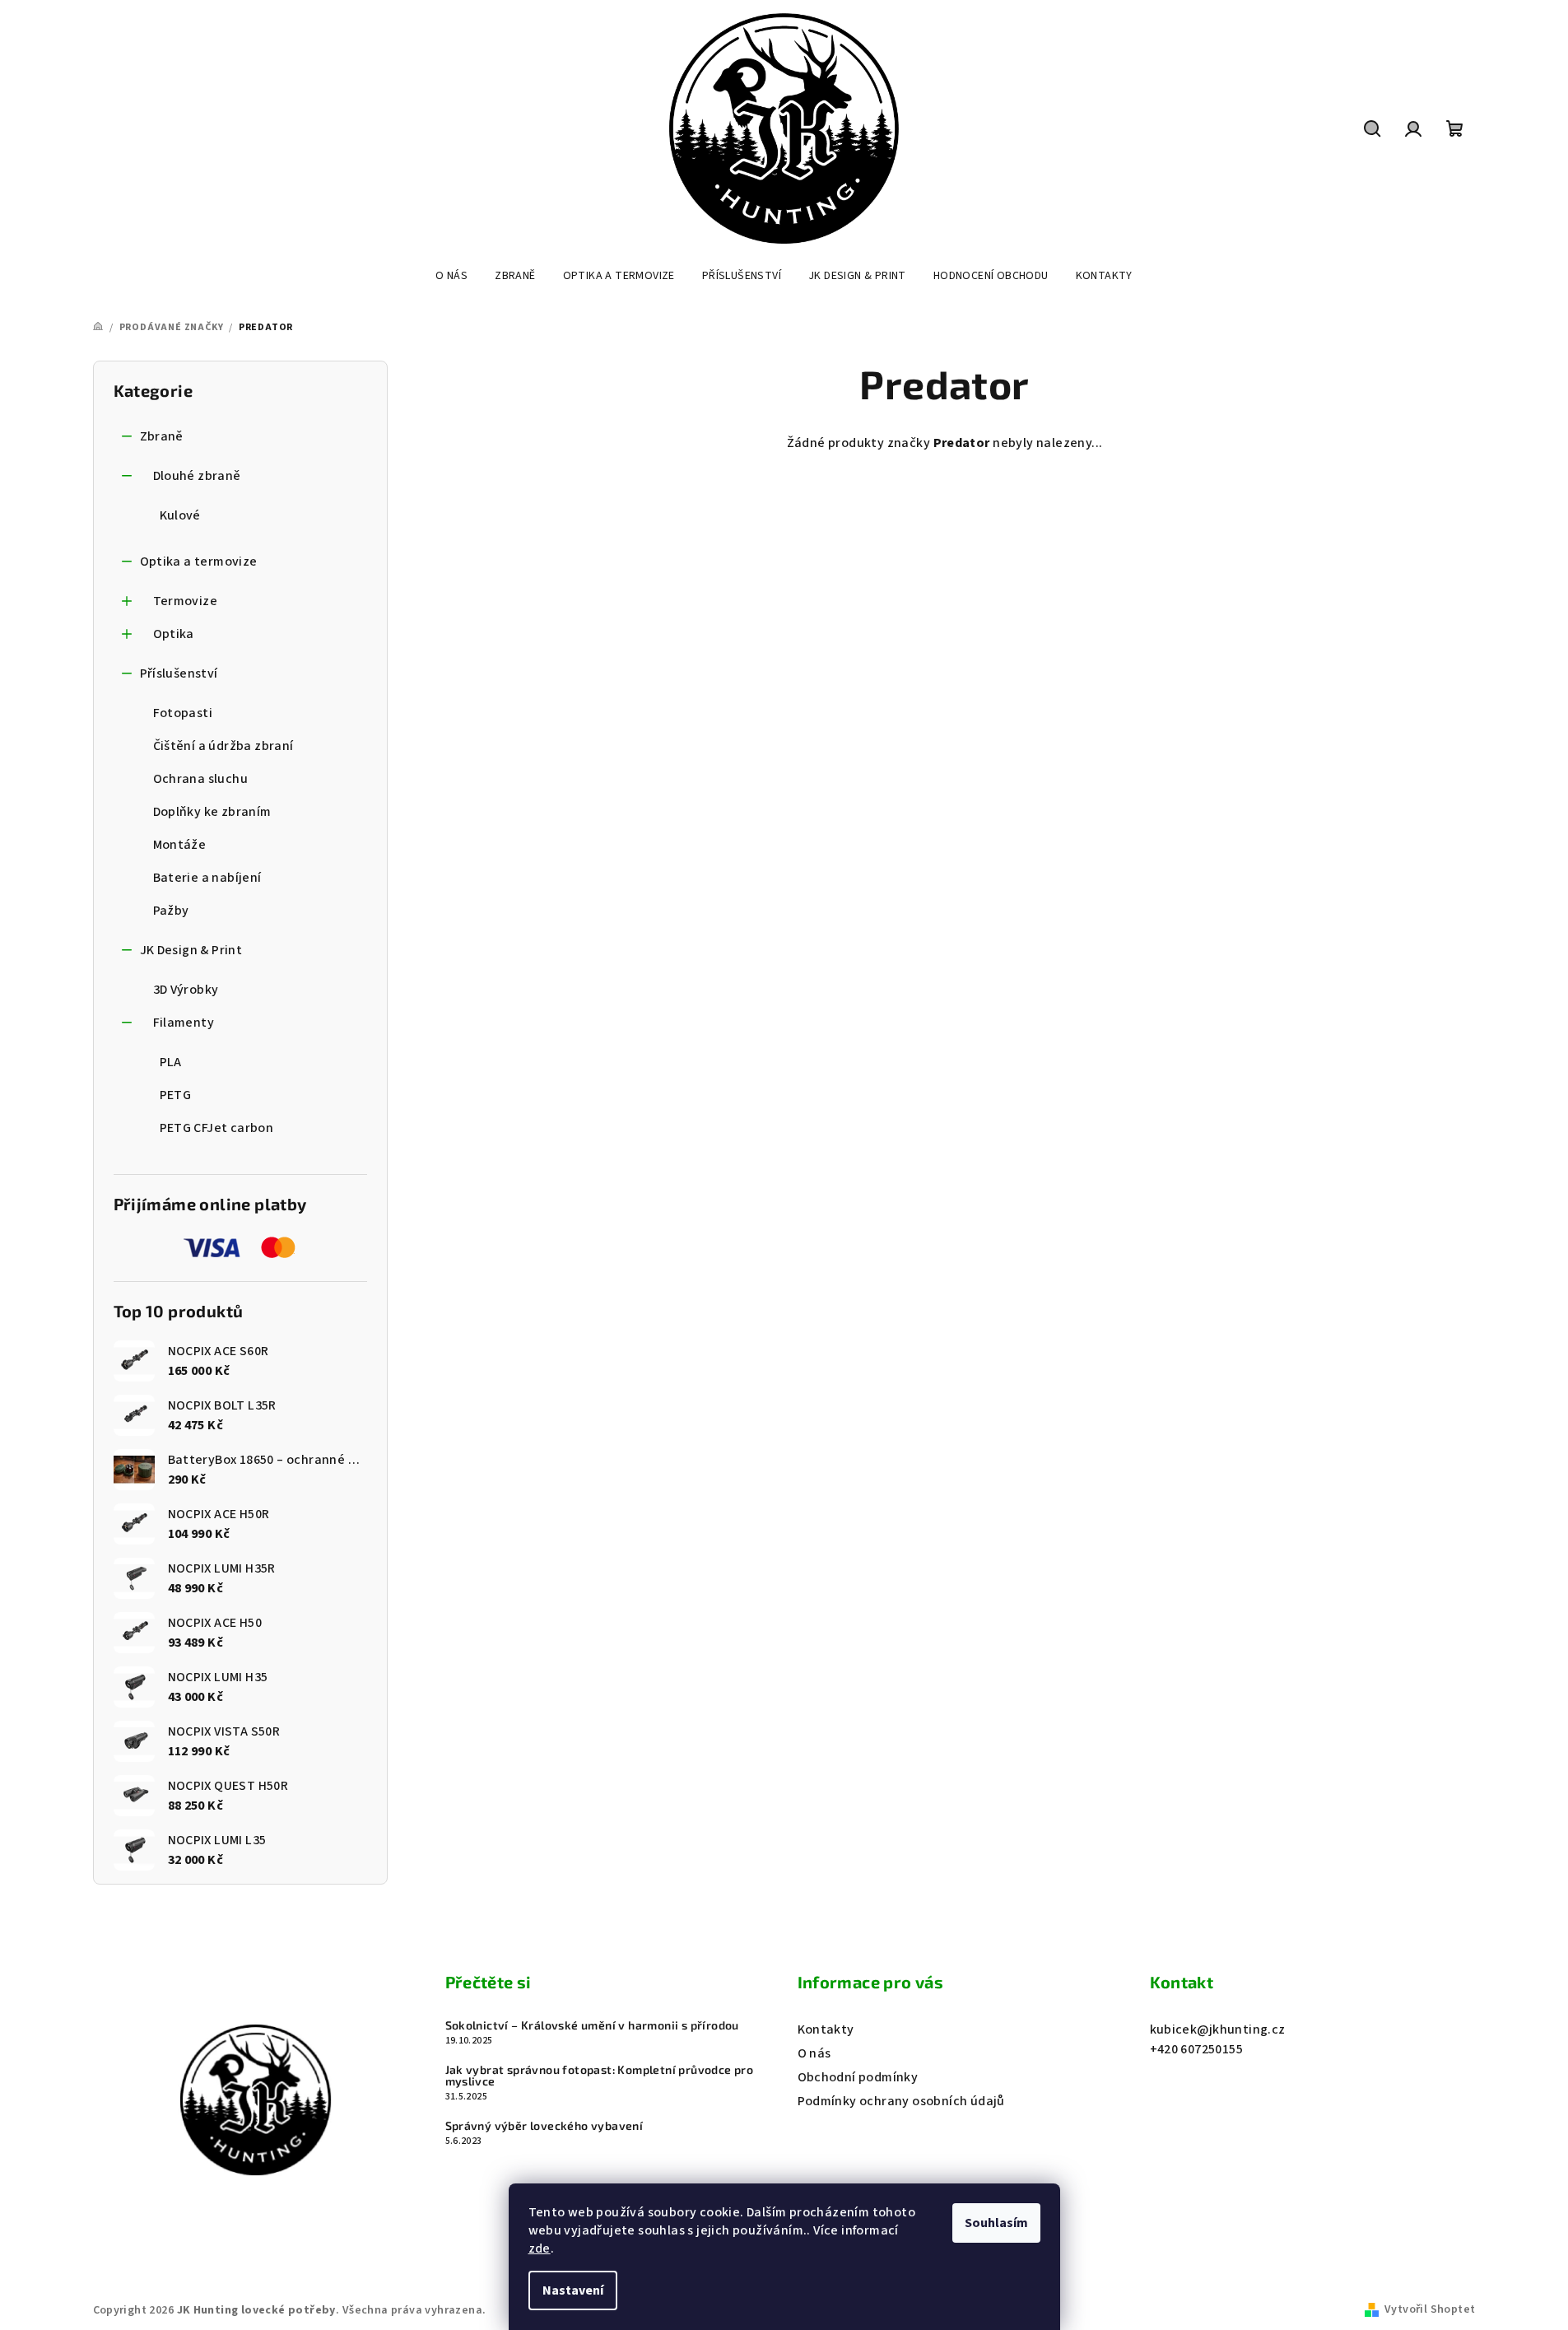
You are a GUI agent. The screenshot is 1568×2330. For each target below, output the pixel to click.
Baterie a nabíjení (207, 878)
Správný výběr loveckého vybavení (544, 2126)
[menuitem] (451, 276)
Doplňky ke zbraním (212, 812)
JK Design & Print (191, 950)
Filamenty (184, 1023)
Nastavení (573, 2290)
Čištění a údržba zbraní (223, 746)
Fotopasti (183, 713)
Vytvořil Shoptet (1430, 2309)
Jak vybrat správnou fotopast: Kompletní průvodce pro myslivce (600, 2076)
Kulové (180, 515)
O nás (814, 2053)
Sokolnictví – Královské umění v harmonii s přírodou (592, 2025)
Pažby (171, 911)
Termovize (186, 601)
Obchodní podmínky (858, 2077)
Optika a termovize (199, 562)
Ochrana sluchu (201, 779)
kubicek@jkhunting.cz (1218, 2029)
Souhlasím (996, 2223)
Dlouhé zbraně (197, 476)
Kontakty (826, 2029)
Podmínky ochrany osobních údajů (901, 2101)
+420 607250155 (1197, 2049)
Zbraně (162, 436)
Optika (174, 634)
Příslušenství (179, 673)
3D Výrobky (186, 990)
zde (540, 2248)
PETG (176, 1095)
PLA (171, 1062)
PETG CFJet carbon (217, 1128)
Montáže (180, 845)
